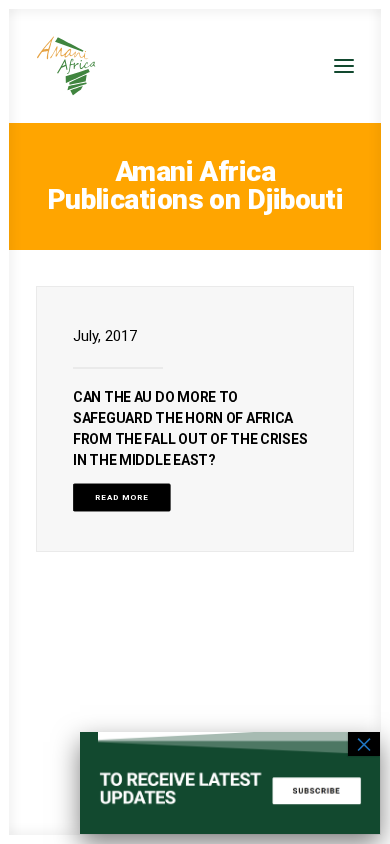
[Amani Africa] (66, 66)
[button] (344, 66)
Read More (122, 497)
